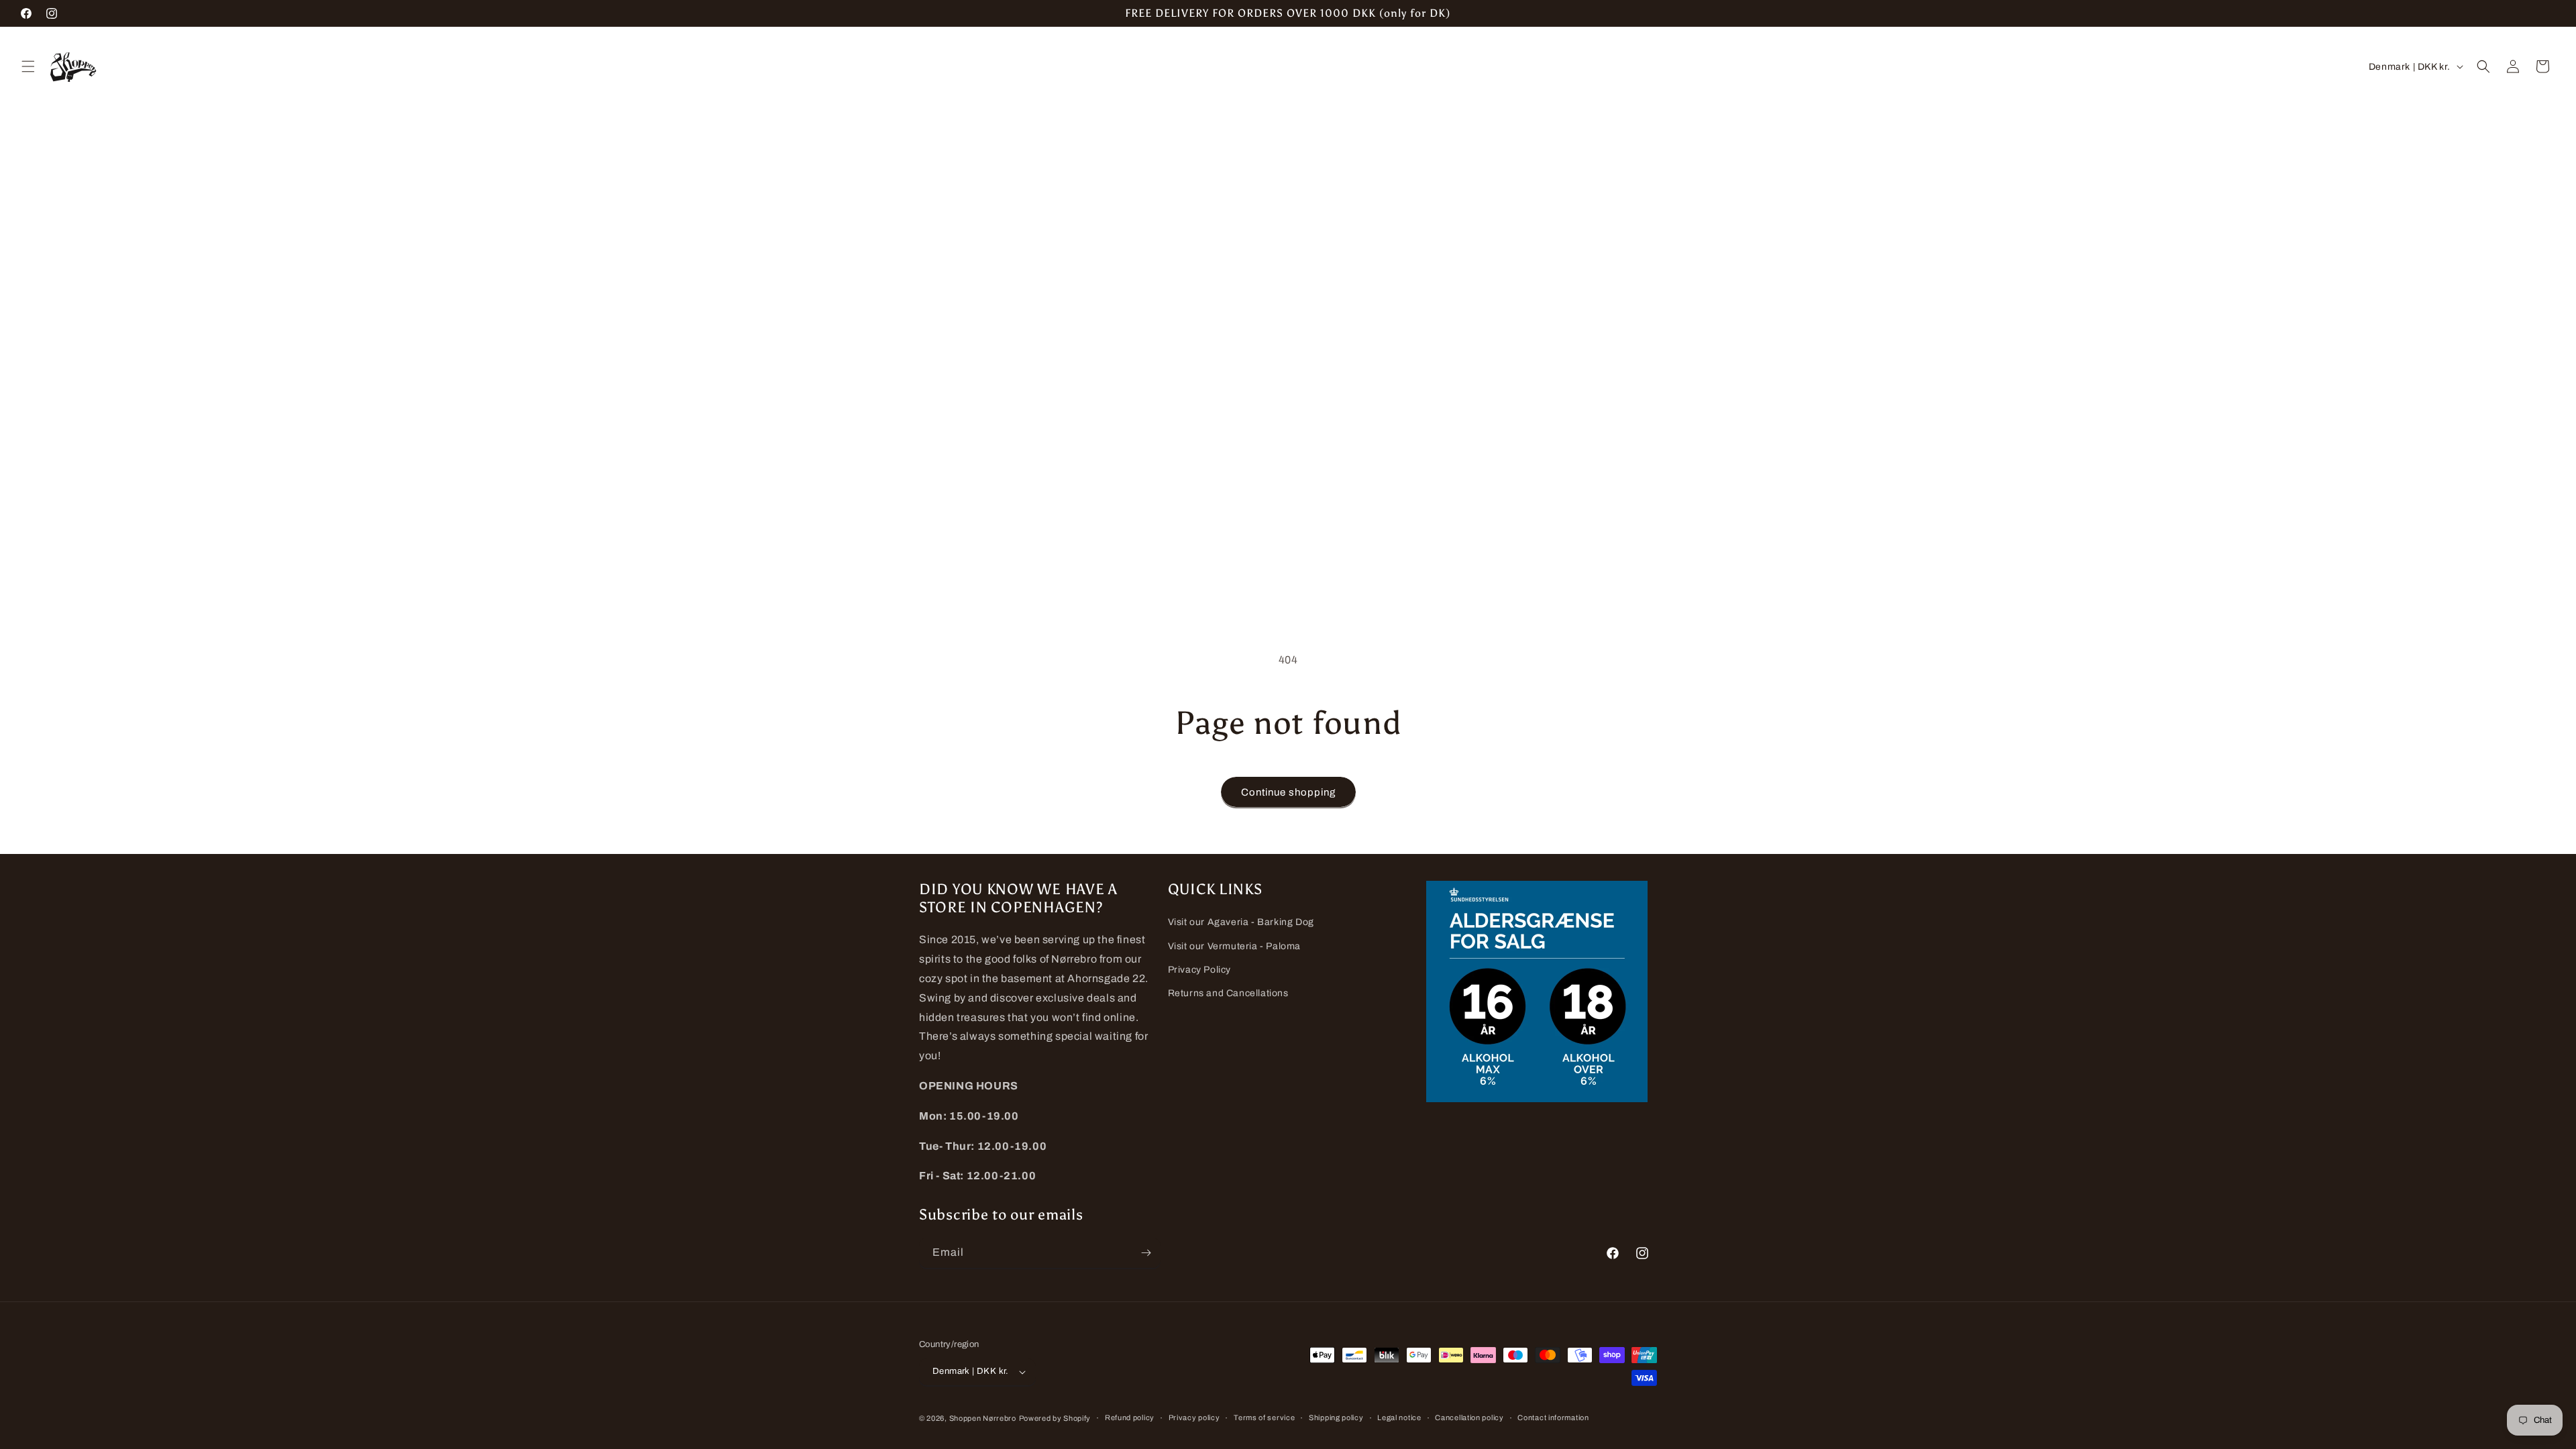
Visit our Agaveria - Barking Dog (1241, 922)
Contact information (1553, 1417)
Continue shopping (1288, 792)
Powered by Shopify (1055, 1418)
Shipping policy (1336, 1417)
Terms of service (1264, 1417)
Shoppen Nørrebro (983, 1418)
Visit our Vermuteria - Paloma (1234, 946)
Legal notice (1399, 1417)
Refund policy (1130, 1417)
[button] (28, 66)
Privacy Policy (1199, 970)
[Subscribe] (1146, 1253)
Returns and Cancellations (1228, 993)
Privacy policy (1194, 1417)
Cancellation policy (1469, 1417)
